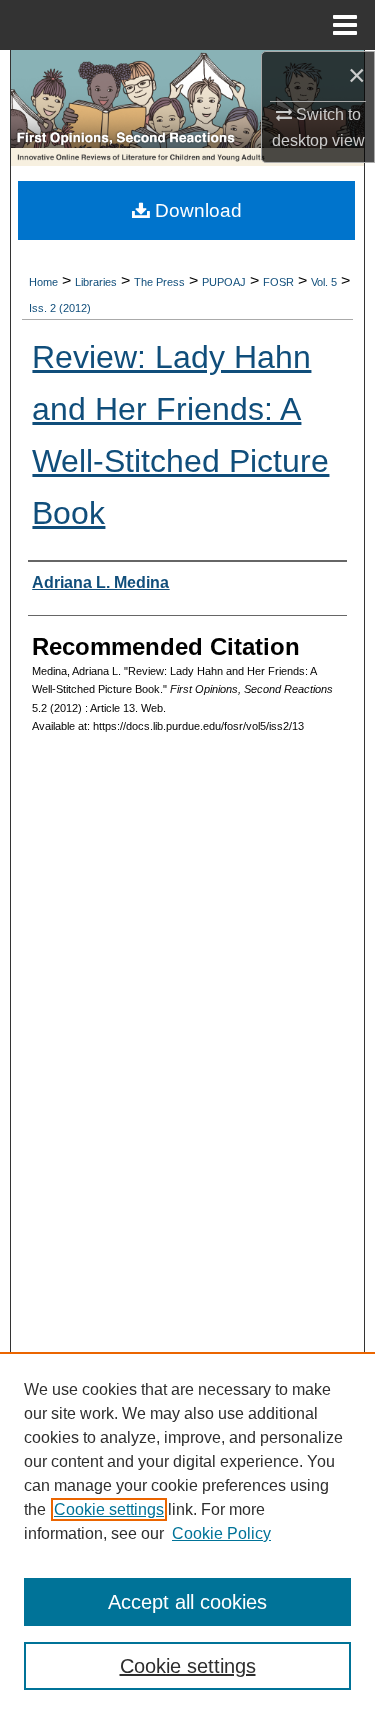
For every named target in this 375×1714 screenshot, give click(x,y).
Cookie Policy (221, 1533)
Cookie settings (109, 1509)
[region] (187, 1533)
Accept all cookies (187, 1602)
